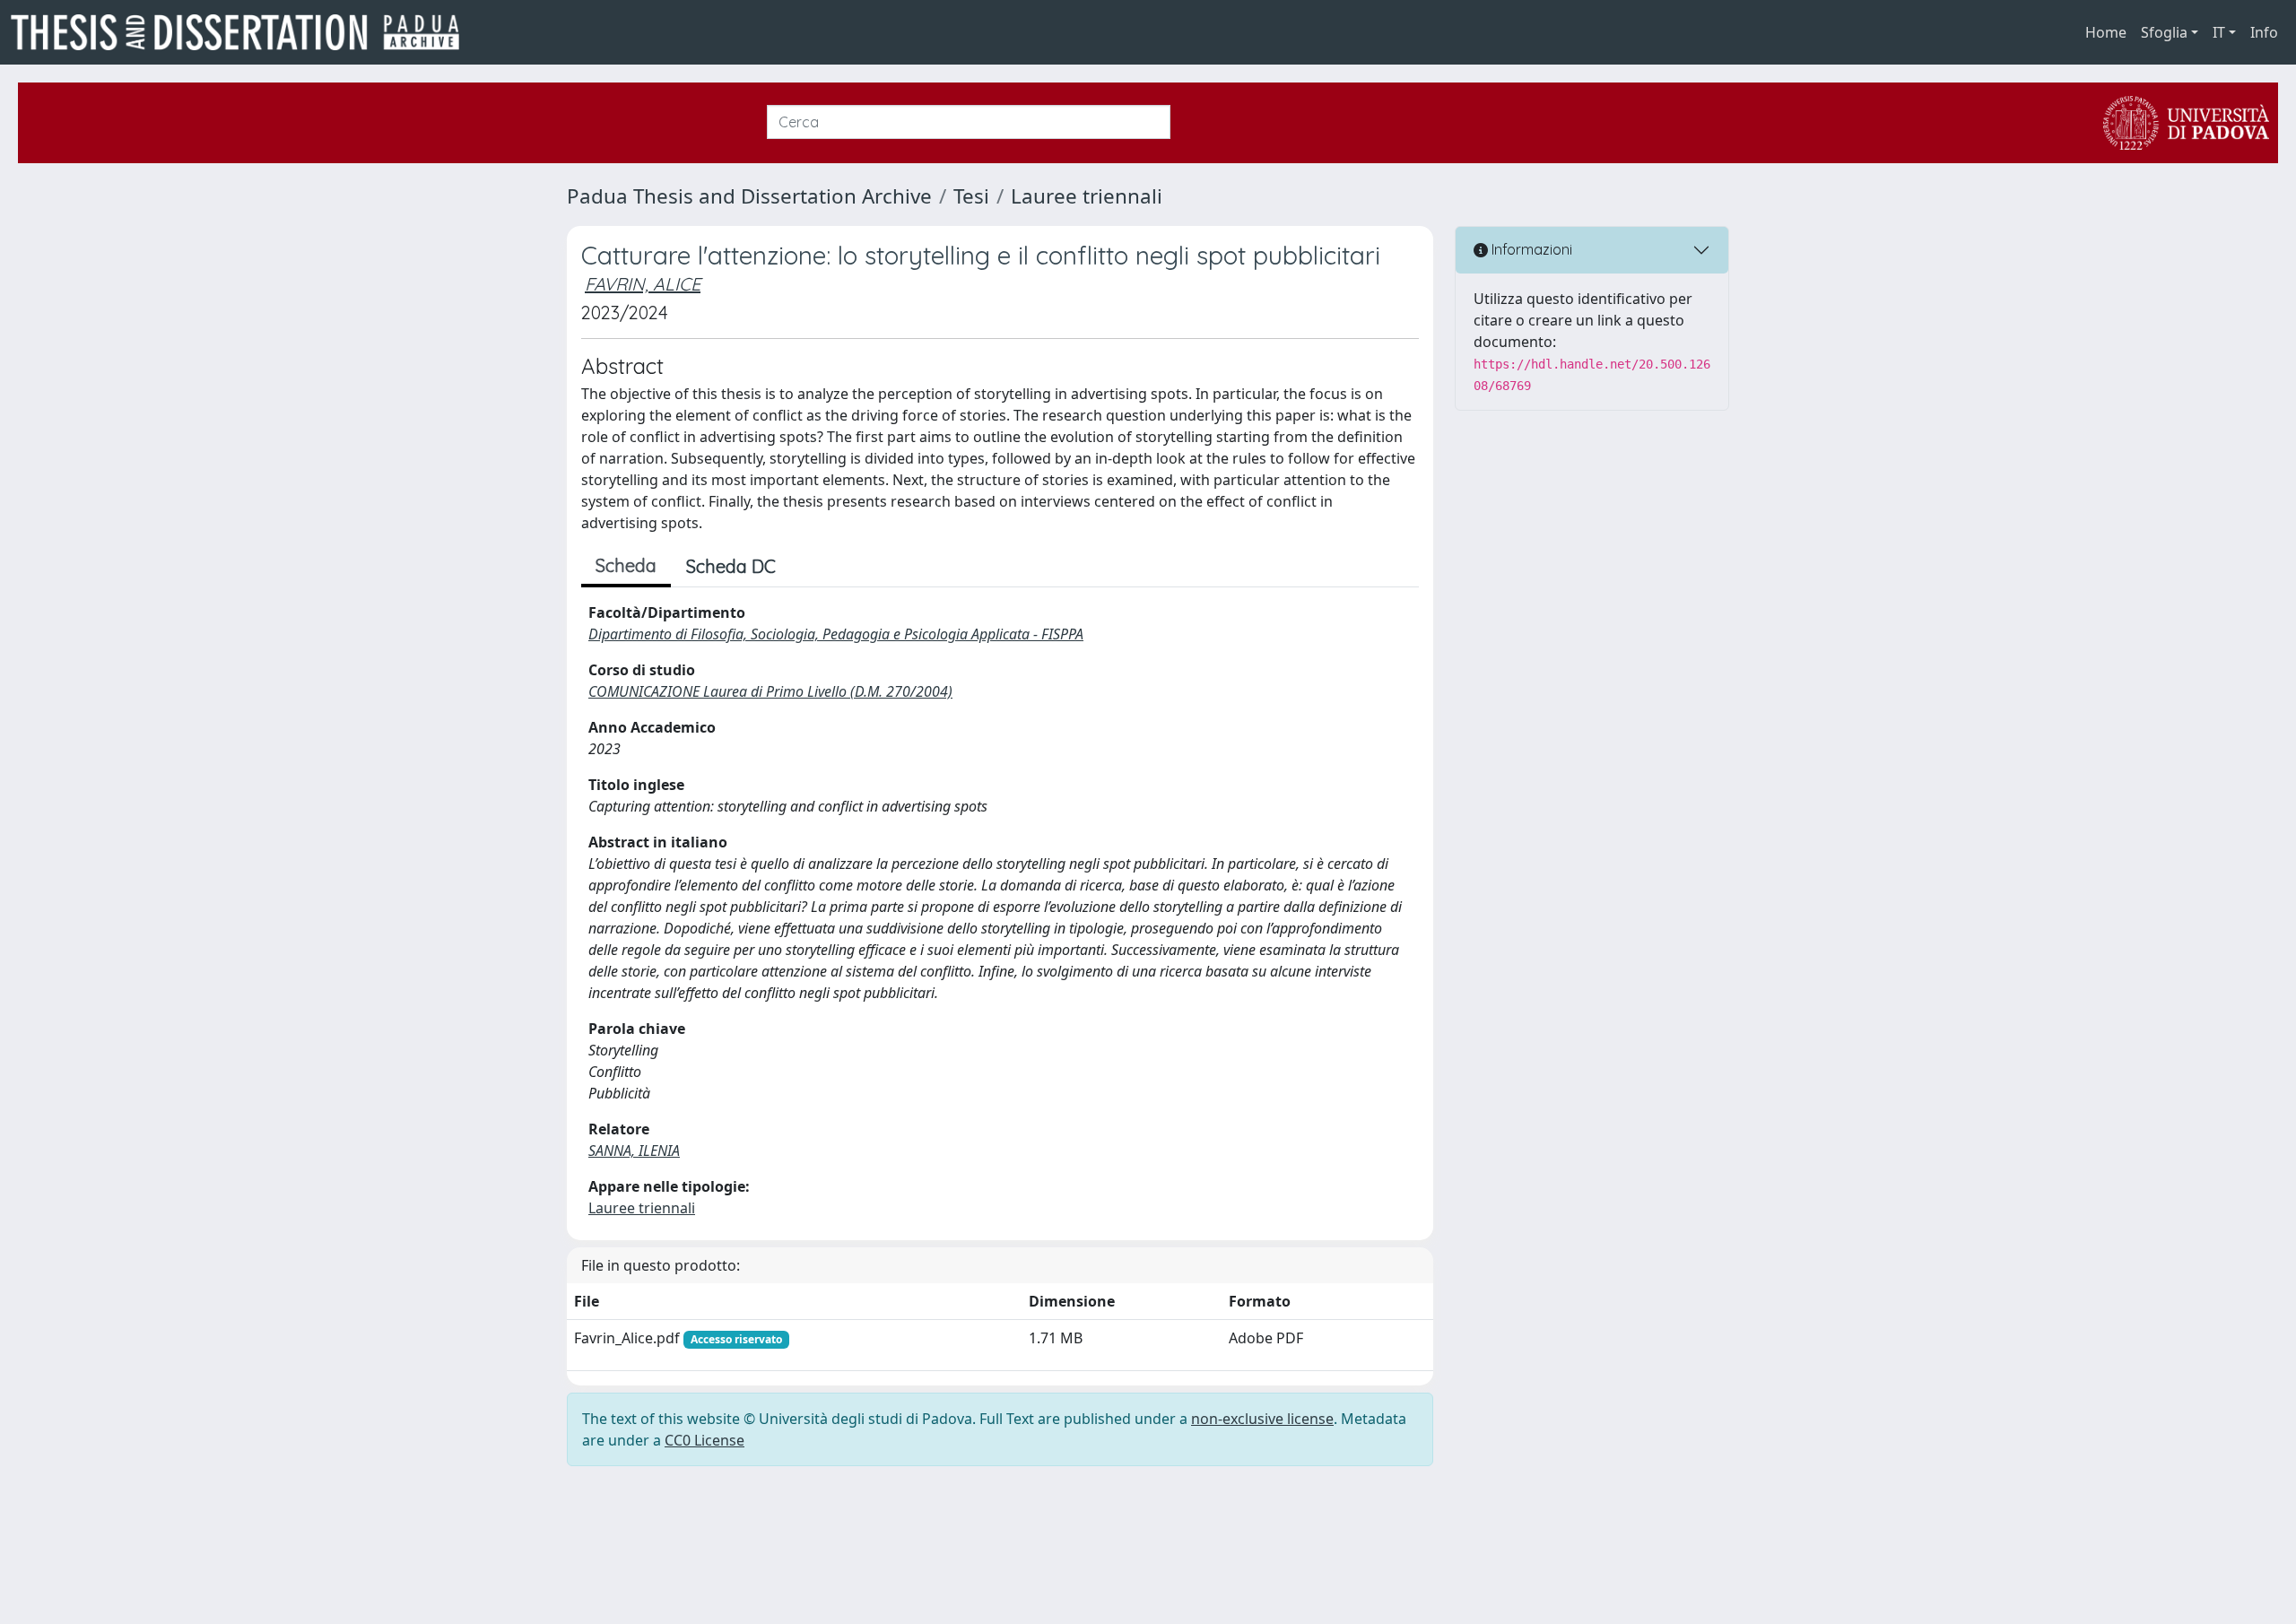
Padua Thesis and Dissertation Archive (749, 196)
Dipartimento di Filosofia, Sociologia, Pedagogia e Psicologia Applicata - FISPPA (836, 634)
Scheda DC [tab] (731, 566)
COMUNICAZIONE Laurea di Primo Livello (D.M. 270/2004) (770, 691)
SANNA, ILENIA (634, 1151)
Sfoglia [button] (2164, 32)
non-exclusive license (1262, 1419)
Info (2264, 32)
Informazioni (1530, 249)
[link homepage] (242, 32)
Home (2106, 32)
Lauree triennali (1087, 196)
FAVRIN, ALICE (643, 284)
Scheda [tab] (626, 565)
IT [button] (2219, 32)
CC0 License (704, 1440)
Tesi (971, 196)
